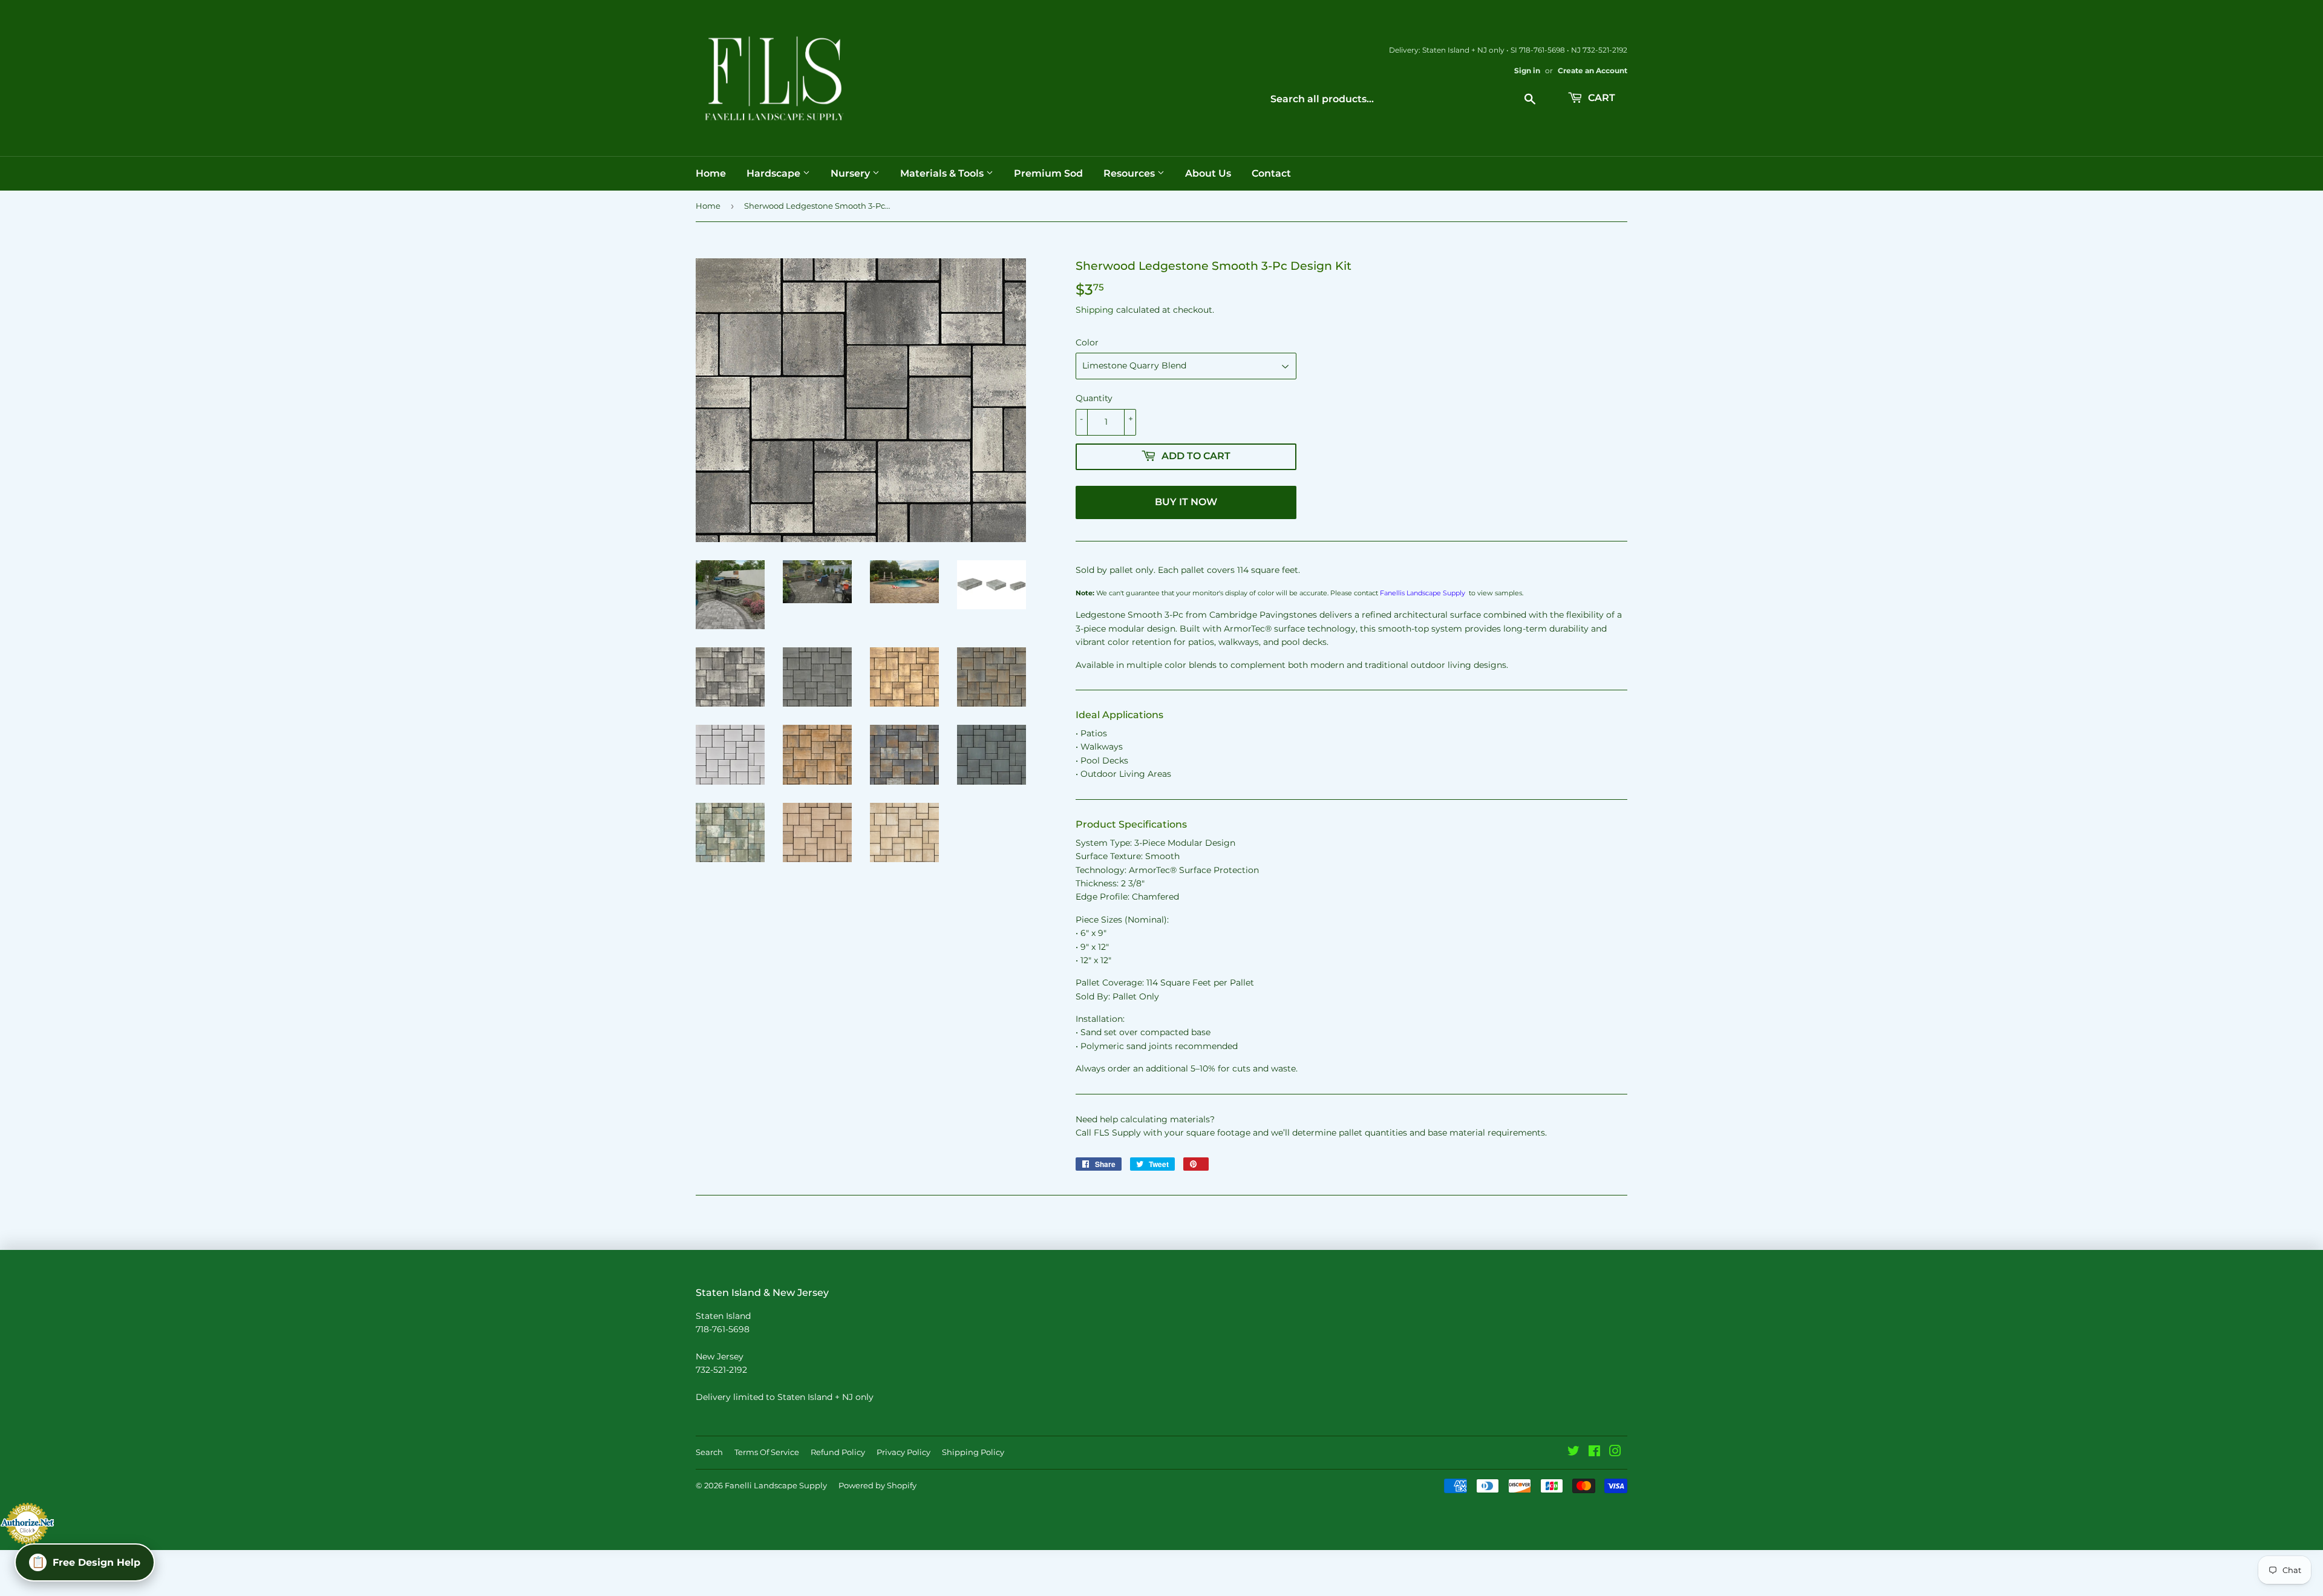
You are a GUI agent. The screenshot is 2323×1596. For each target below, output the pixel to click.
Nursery (851, 173)
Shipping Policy (973, 1452)
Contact (1271, 173)
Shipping (1095, 310)
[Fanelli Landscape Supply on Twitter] (1573, 1453)
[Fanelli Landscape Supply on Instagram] (1615, 1453)
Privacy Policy (903, 1452)
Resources (1130, 173)
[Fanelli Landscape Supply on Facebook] (1594, 1453)
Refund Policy (838, 1452)
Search (709, 1452)
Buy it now (1186, 502)
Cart (1600, 98)
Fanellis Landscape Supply (1423, 593)
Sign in (1527, 70)
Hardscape (775, 173)
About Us (1208, 173)
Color (1087, 342)
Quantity (1094, 398)
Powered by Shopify (877, 1485)
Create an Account (1593, 70)
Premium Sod (1048, 173)
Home (711, 173)
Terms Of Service (767, 1452)
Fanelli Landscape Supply (776, 1485)
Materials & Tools (943, 173)
